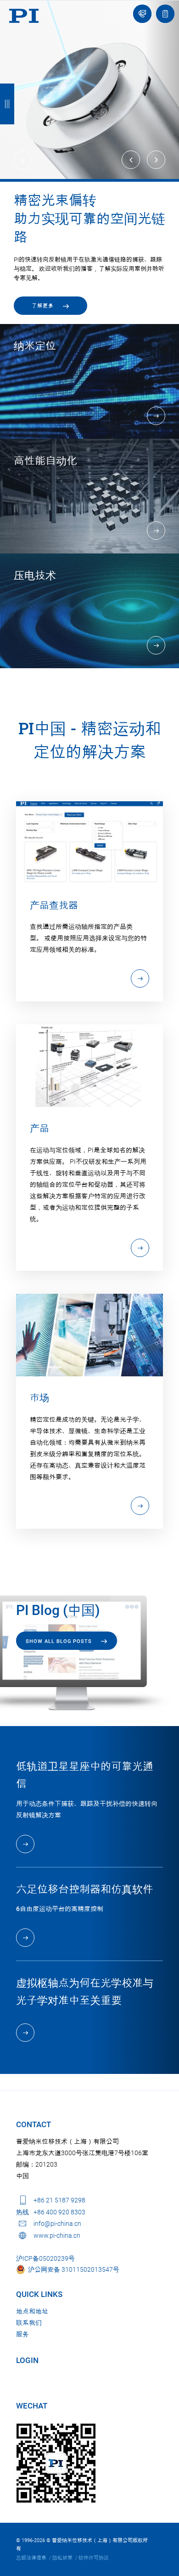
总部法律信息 (31, 2558)
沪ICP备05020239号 (45, 2258)
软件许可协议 (94, 2558)
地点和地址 (32, 2311)
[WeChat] (56, 2463)
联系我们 (29, 2323)
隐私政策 (62, 2558)
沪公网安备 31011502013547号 (72, 2269)
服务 (22, 2334)
